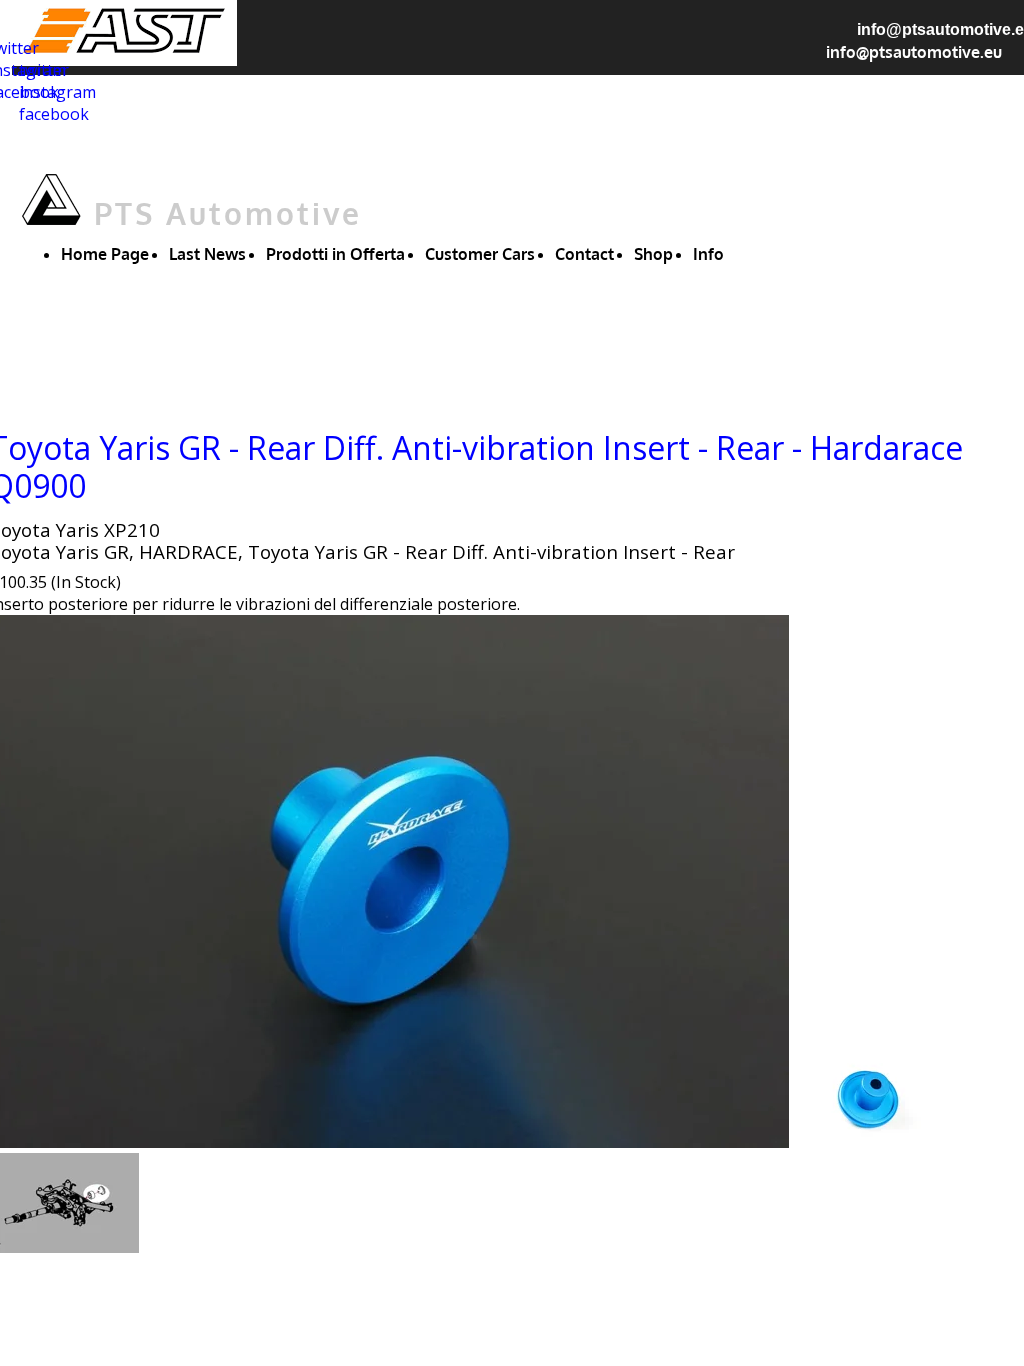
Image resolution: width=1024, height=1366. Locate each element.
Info (708, 254)
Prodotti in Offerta (335, 254)
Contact (584, 254)
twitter (44, 70)
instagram (57, 92)
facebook (54, 114)
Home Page (105, 254)
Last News (207, 254)
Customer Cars (480, 254)
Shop (653, 254)
